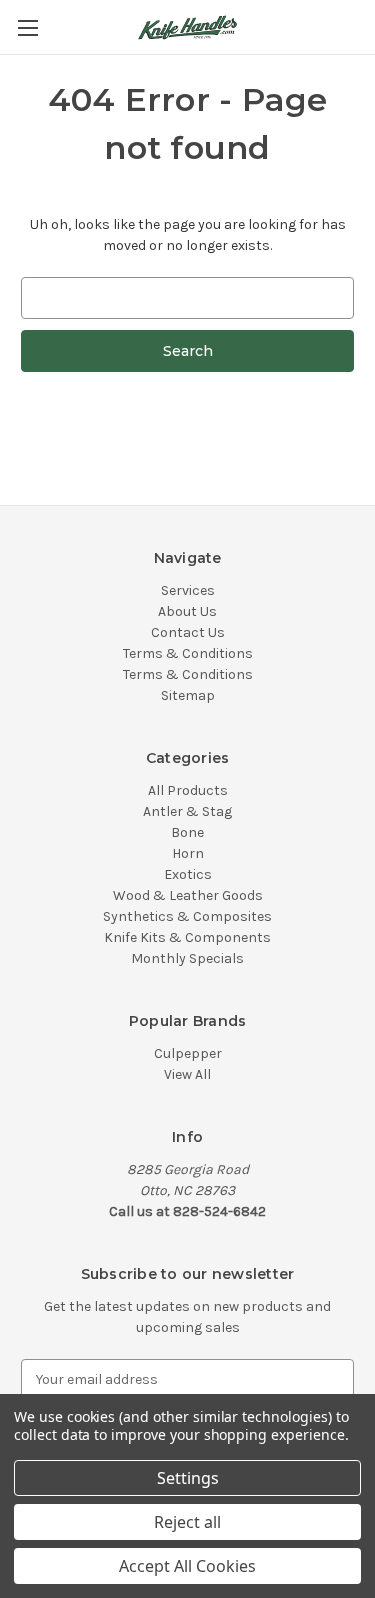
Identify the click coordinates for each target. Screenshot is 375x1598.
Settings (188, 1478)
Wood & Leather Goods (188, 895)
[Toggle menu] (27, 27)
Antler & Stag (187, 811)
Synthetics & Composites (187, 916)
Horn (188, 853)
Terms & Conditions (188, 653)
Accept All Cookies (187, 1566)
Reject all (187, 1522)
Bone (187, 832)
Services (188, 590)
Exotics (188, 874)
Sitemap (188, 695)
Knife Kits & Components (187, 937)
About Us (187, 611)
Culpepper (188, 1053)
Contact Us (188, 632)
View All (187, 1074)
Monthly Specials (187, 958)
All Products (188, 790)
